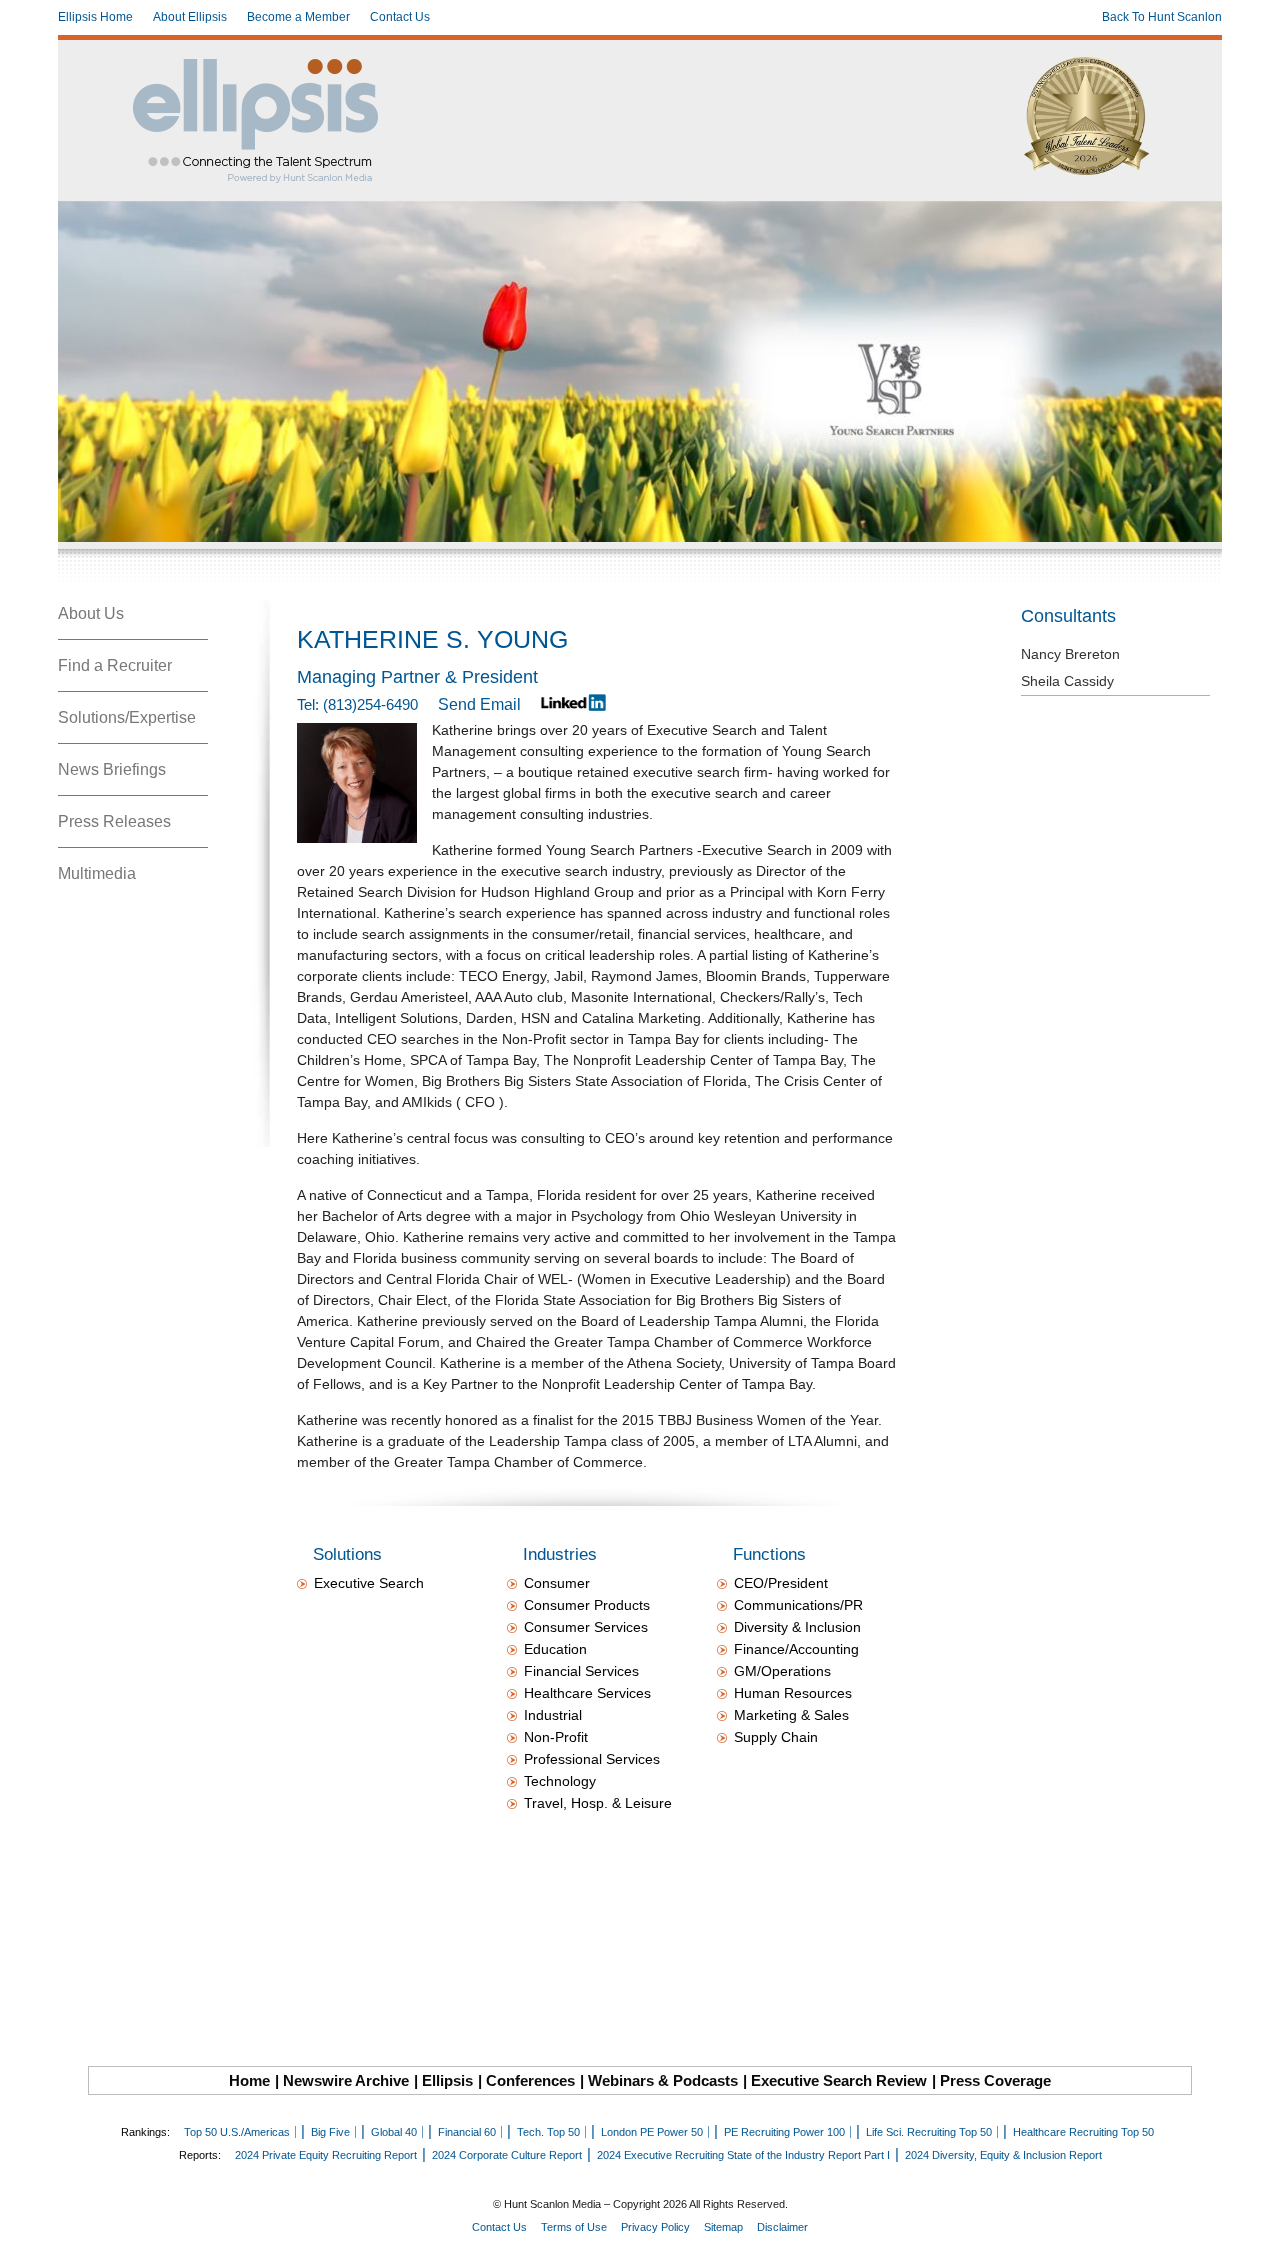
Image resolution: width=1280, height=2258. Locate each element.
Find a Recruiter (115, 665)
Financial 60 (467, 2132)
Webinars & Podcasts (663, 2080)
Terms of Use (574, 2227)
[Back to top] (1251, 2229)
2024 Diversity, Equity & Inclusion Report (1003, 2155)
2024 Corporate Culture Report (507, 2155)
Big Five (330, 2132)
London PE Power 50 (652, 2132)
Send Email (479, 704)
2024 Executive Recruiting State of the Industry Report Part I (743, 2155)
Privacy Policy (655, 2227)
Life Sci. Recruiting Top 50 (929, 2132)
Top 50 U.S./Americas (237, 2132)
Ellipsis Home (95, 17)
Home (249, 2080)
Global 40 (394, 2132)
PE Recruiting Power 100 (784, 2132)
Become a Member (298, 17)
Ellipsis (447, 2080)
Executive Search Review (839, 2080)
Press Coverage (995, 2080)
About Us (91, 613)
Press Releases (114, 821)
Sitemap (723, 2227)
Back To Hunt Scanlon (1162, 17)
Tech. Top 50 (548, 2132)
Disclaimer (782, 2227)
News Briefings (112, 769)
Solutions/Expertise (127, 717)
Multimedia (97, 873)
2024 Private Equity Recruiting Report (326, 2155)
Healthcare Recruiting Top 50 (1083, 2132)
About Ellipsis (190, 17)
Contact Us (400, 17)
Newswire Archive (346, 2080)
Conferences (530, 2080)
